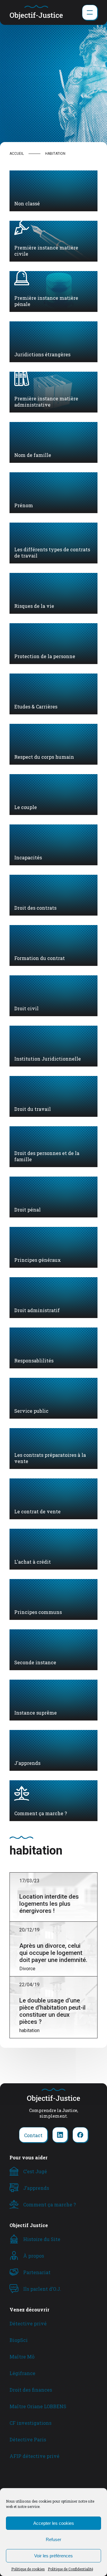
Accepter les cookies (54, 2523)
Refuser (53, 2539)
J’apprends (36, 2188)
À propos (34, 2256)
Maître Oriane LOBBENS (38, 2406)
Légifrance (22, 2373)
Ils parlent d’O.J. (42, 2289)
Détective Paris (28, 2439)
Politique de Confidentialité (70, 2569)
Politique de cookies (28, 2569)
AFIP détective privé (34, 2456)
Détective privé (28, 2323)
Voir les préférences (53, 2556)
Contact (33, 2135)
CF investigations (30, 2423)
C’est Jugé (35, 2171)
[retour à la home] (36, 12)
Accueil (17, 154)
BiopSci (19, 2340)
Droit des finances (31, 2390)
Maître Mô (22, 2357)
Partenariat (37, 2272)
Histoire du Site (42, 2239)
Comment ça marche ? (49, 2204)
